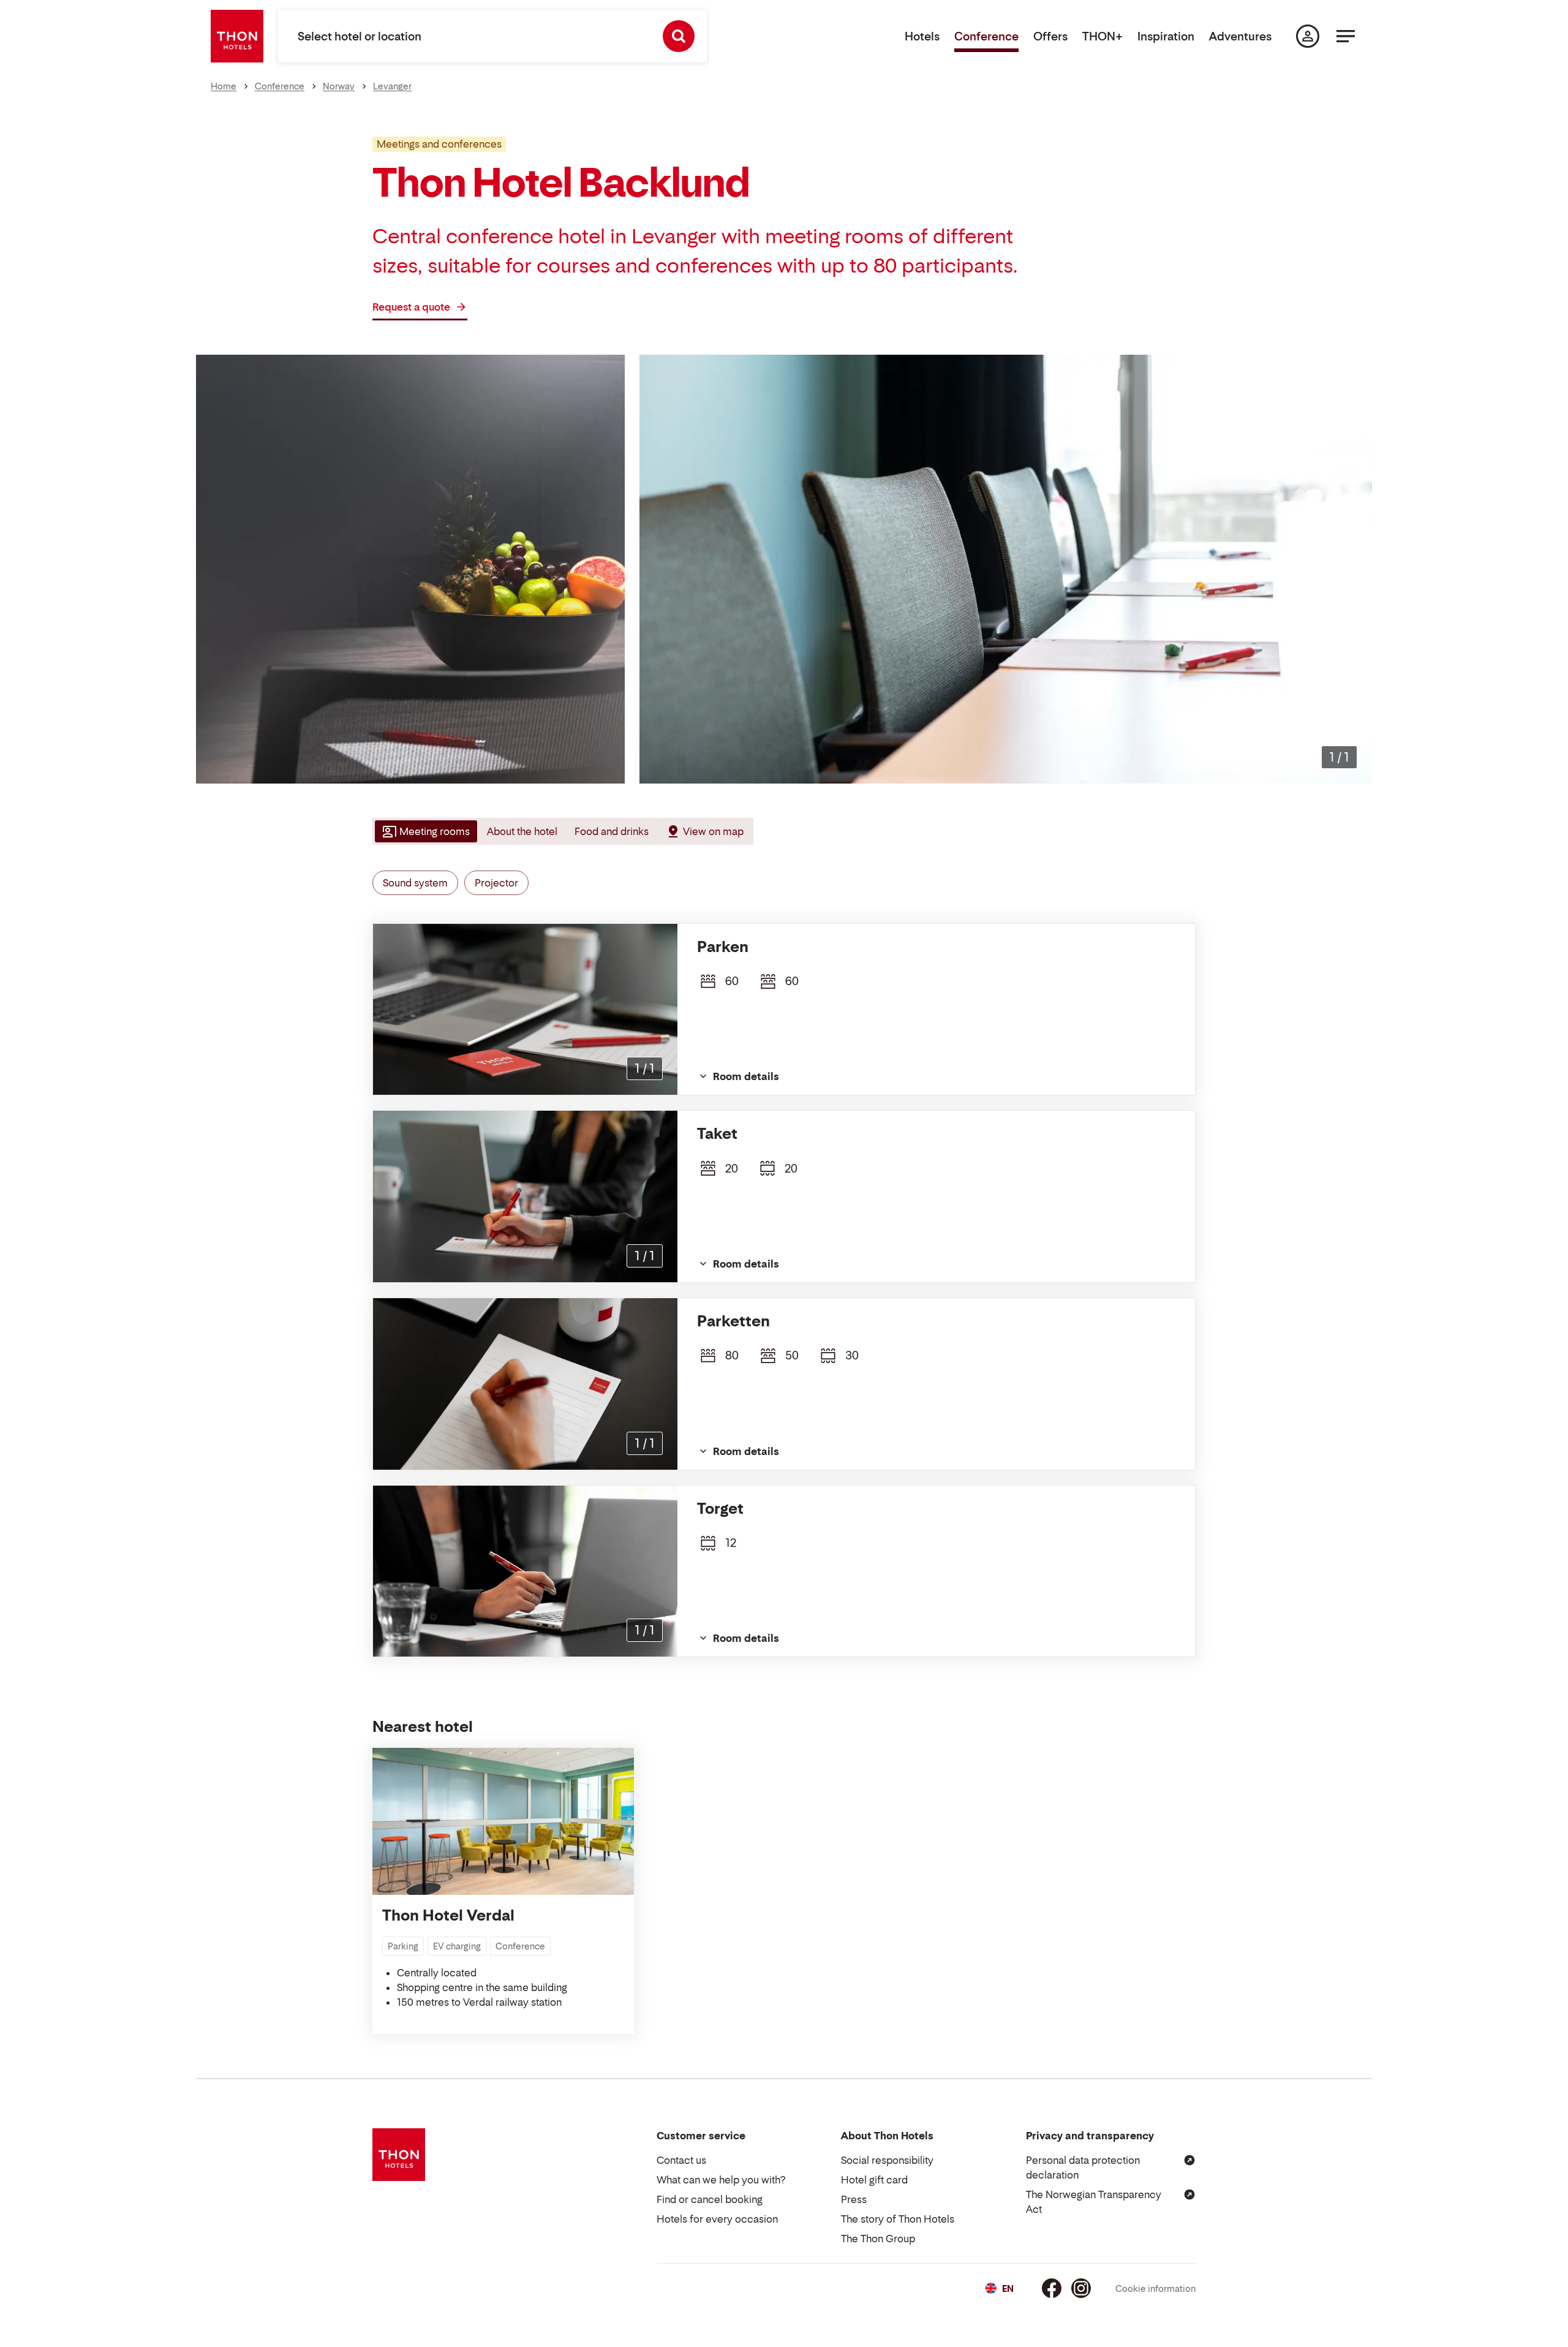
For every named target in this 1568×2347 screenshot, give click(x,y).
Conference (986, 36)
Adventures (1240, 36)
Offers (1050, 36)
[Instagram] (1081, 2288)
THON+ (1102, 36)
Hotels (922, 36)
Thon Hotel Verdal (448, 1915)
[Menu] (1346, 36)
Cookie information (1155, 2288)
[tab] (425, 831)
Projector (496, 883)
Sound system (415, 883)
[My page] (1308, 36)
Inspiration (1166, 36)
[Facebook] (1052, 2288)
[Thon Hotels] (237, 36)
